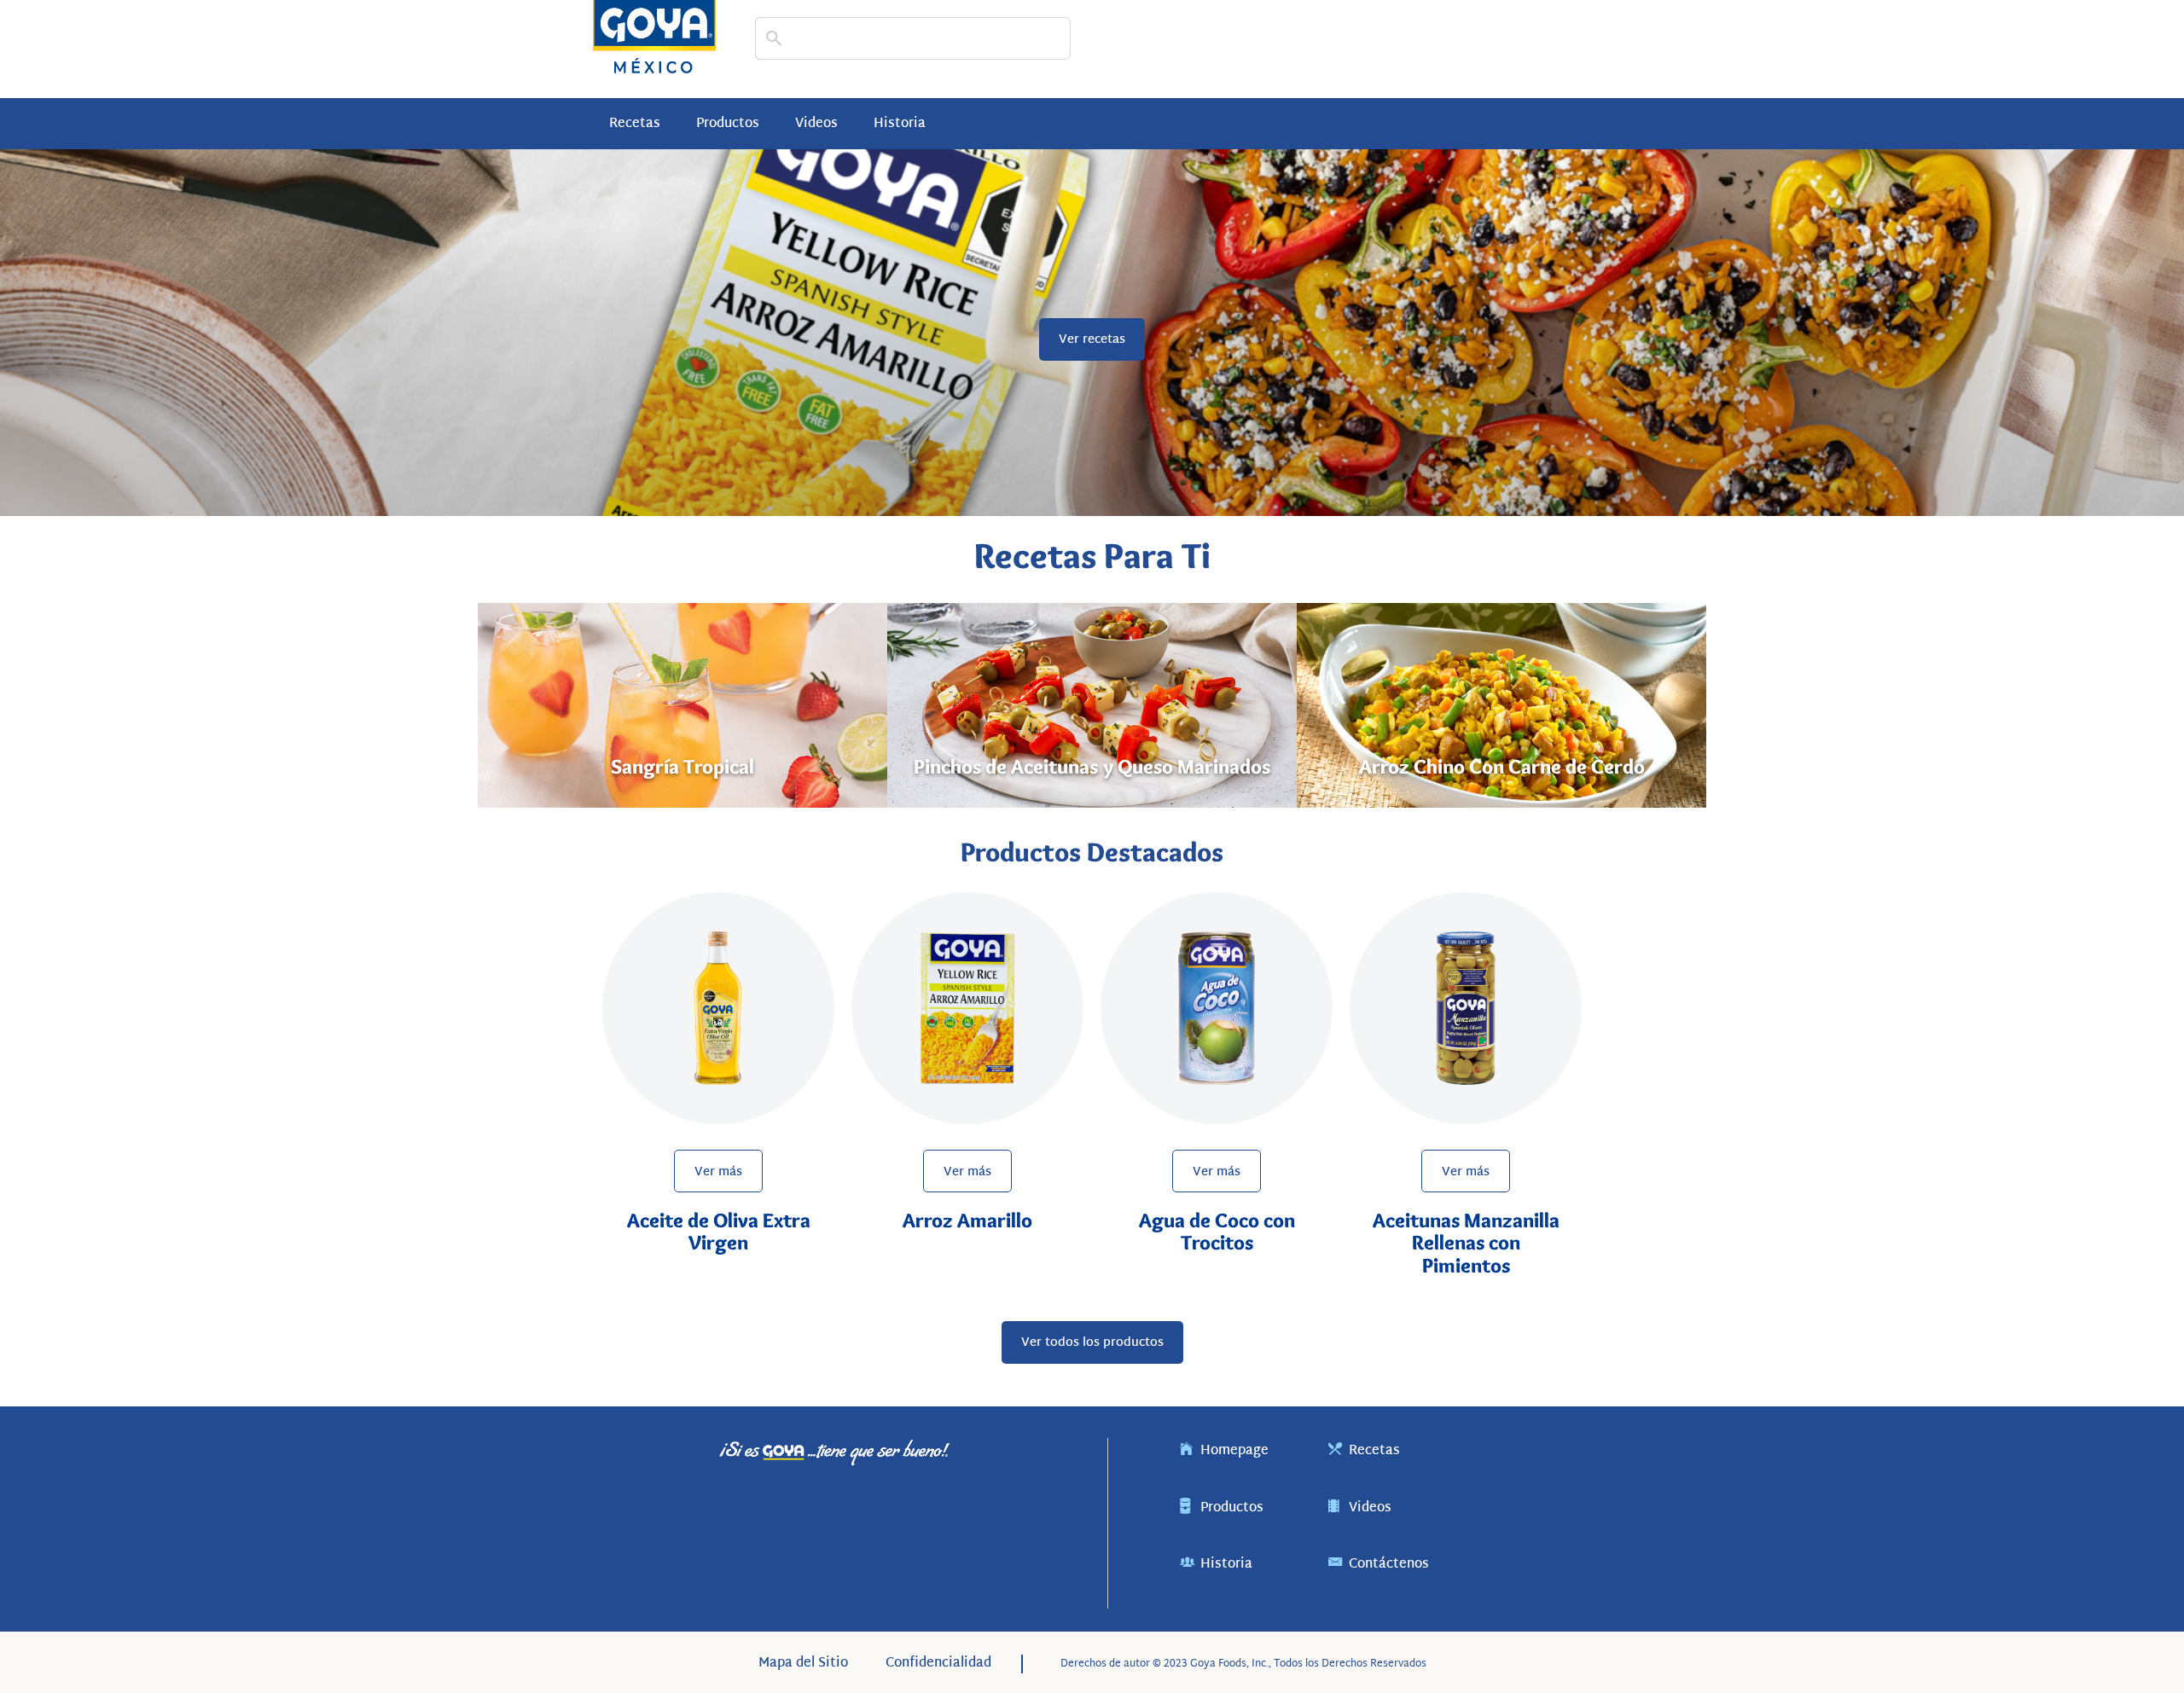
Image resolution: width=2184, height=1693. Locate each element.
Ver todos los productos (1092, 1343)
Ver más (718, 1172)
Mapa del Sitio (803, 1664)
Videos (816, 124)
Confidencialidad (938, 1664)
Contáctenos (1396, 1565)
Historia (900, 124)
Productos (728, 124)
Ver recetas (1092, 340)
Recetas (635, 124)
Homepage (1241, 1451)
